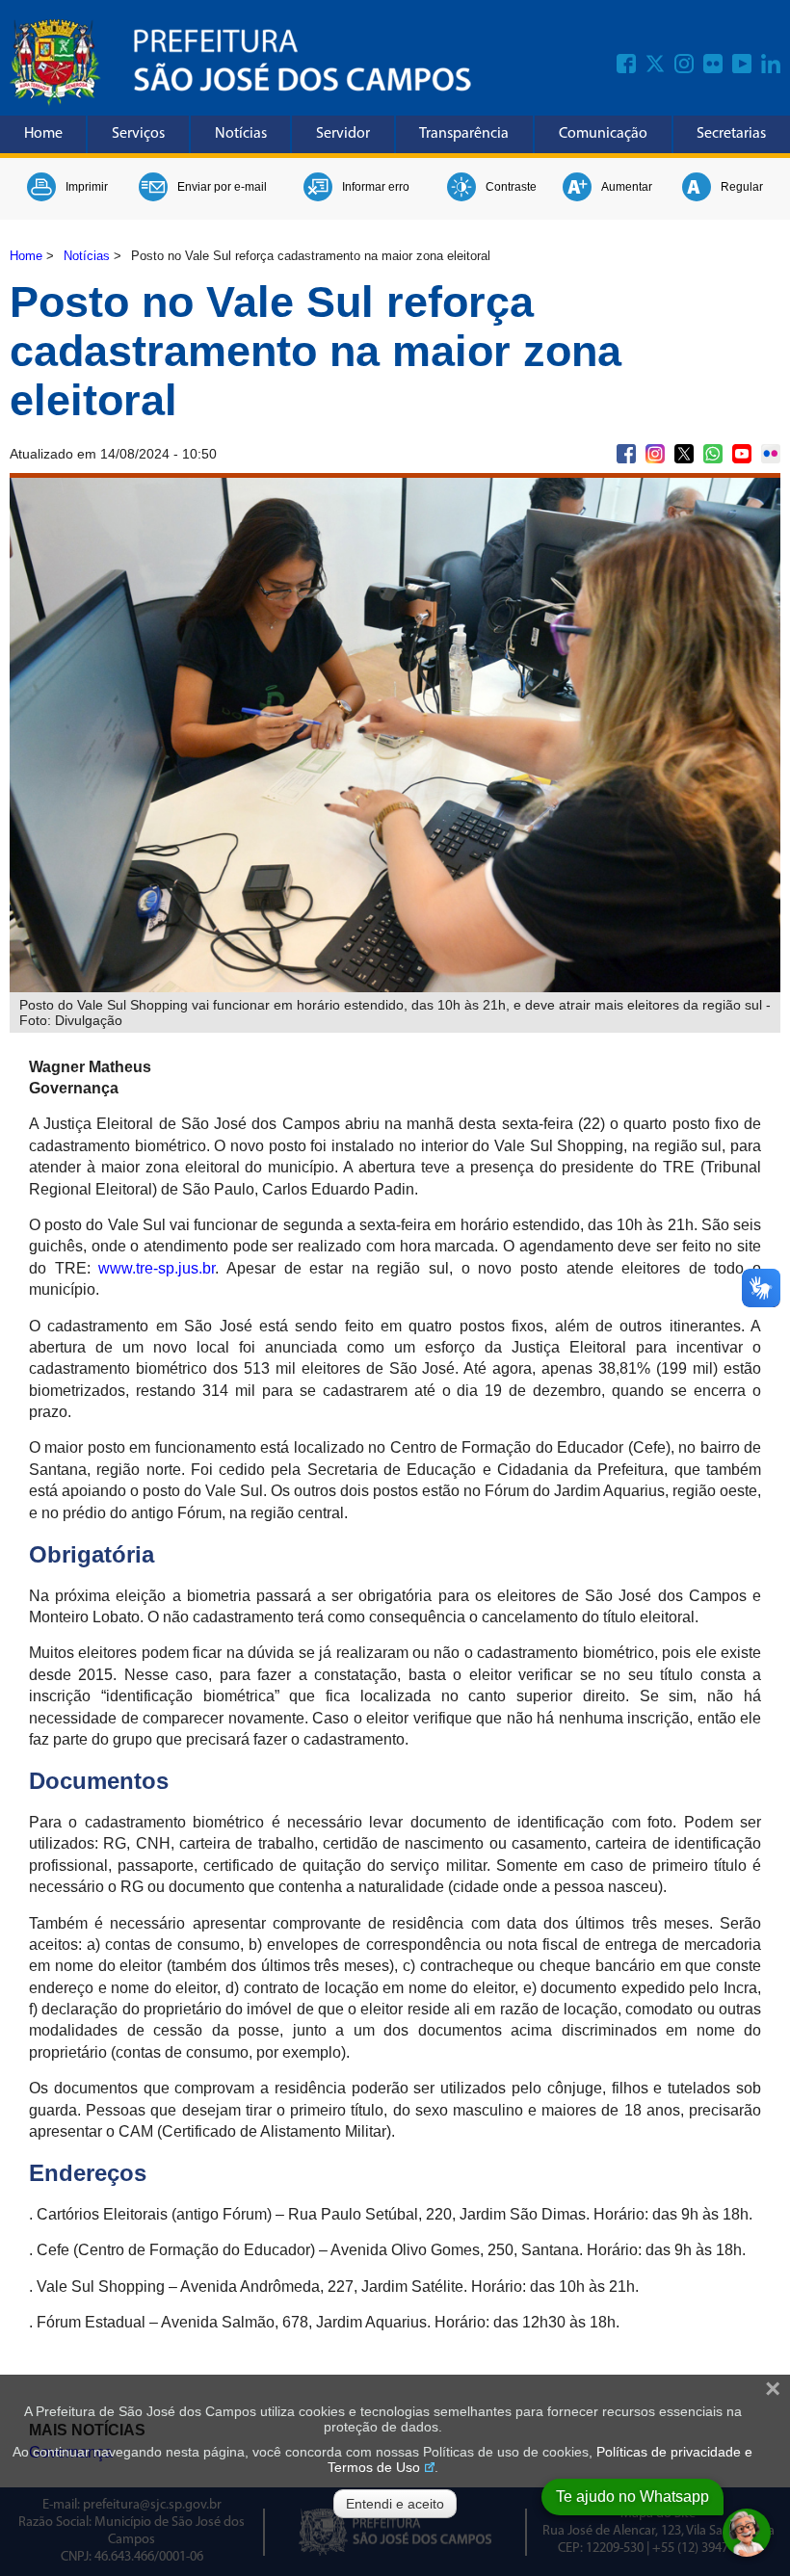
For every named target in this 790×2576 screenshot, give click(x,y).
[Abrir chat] (747, 2533)
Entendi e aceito (395, 2504)
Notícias (241, 134)
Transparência (464, 134)
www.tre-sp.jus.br (157, 1268)
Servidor (343, 134)
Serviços (138, 134)
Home (43, 134)
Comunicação (603, 134)
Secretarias (731, 134)
